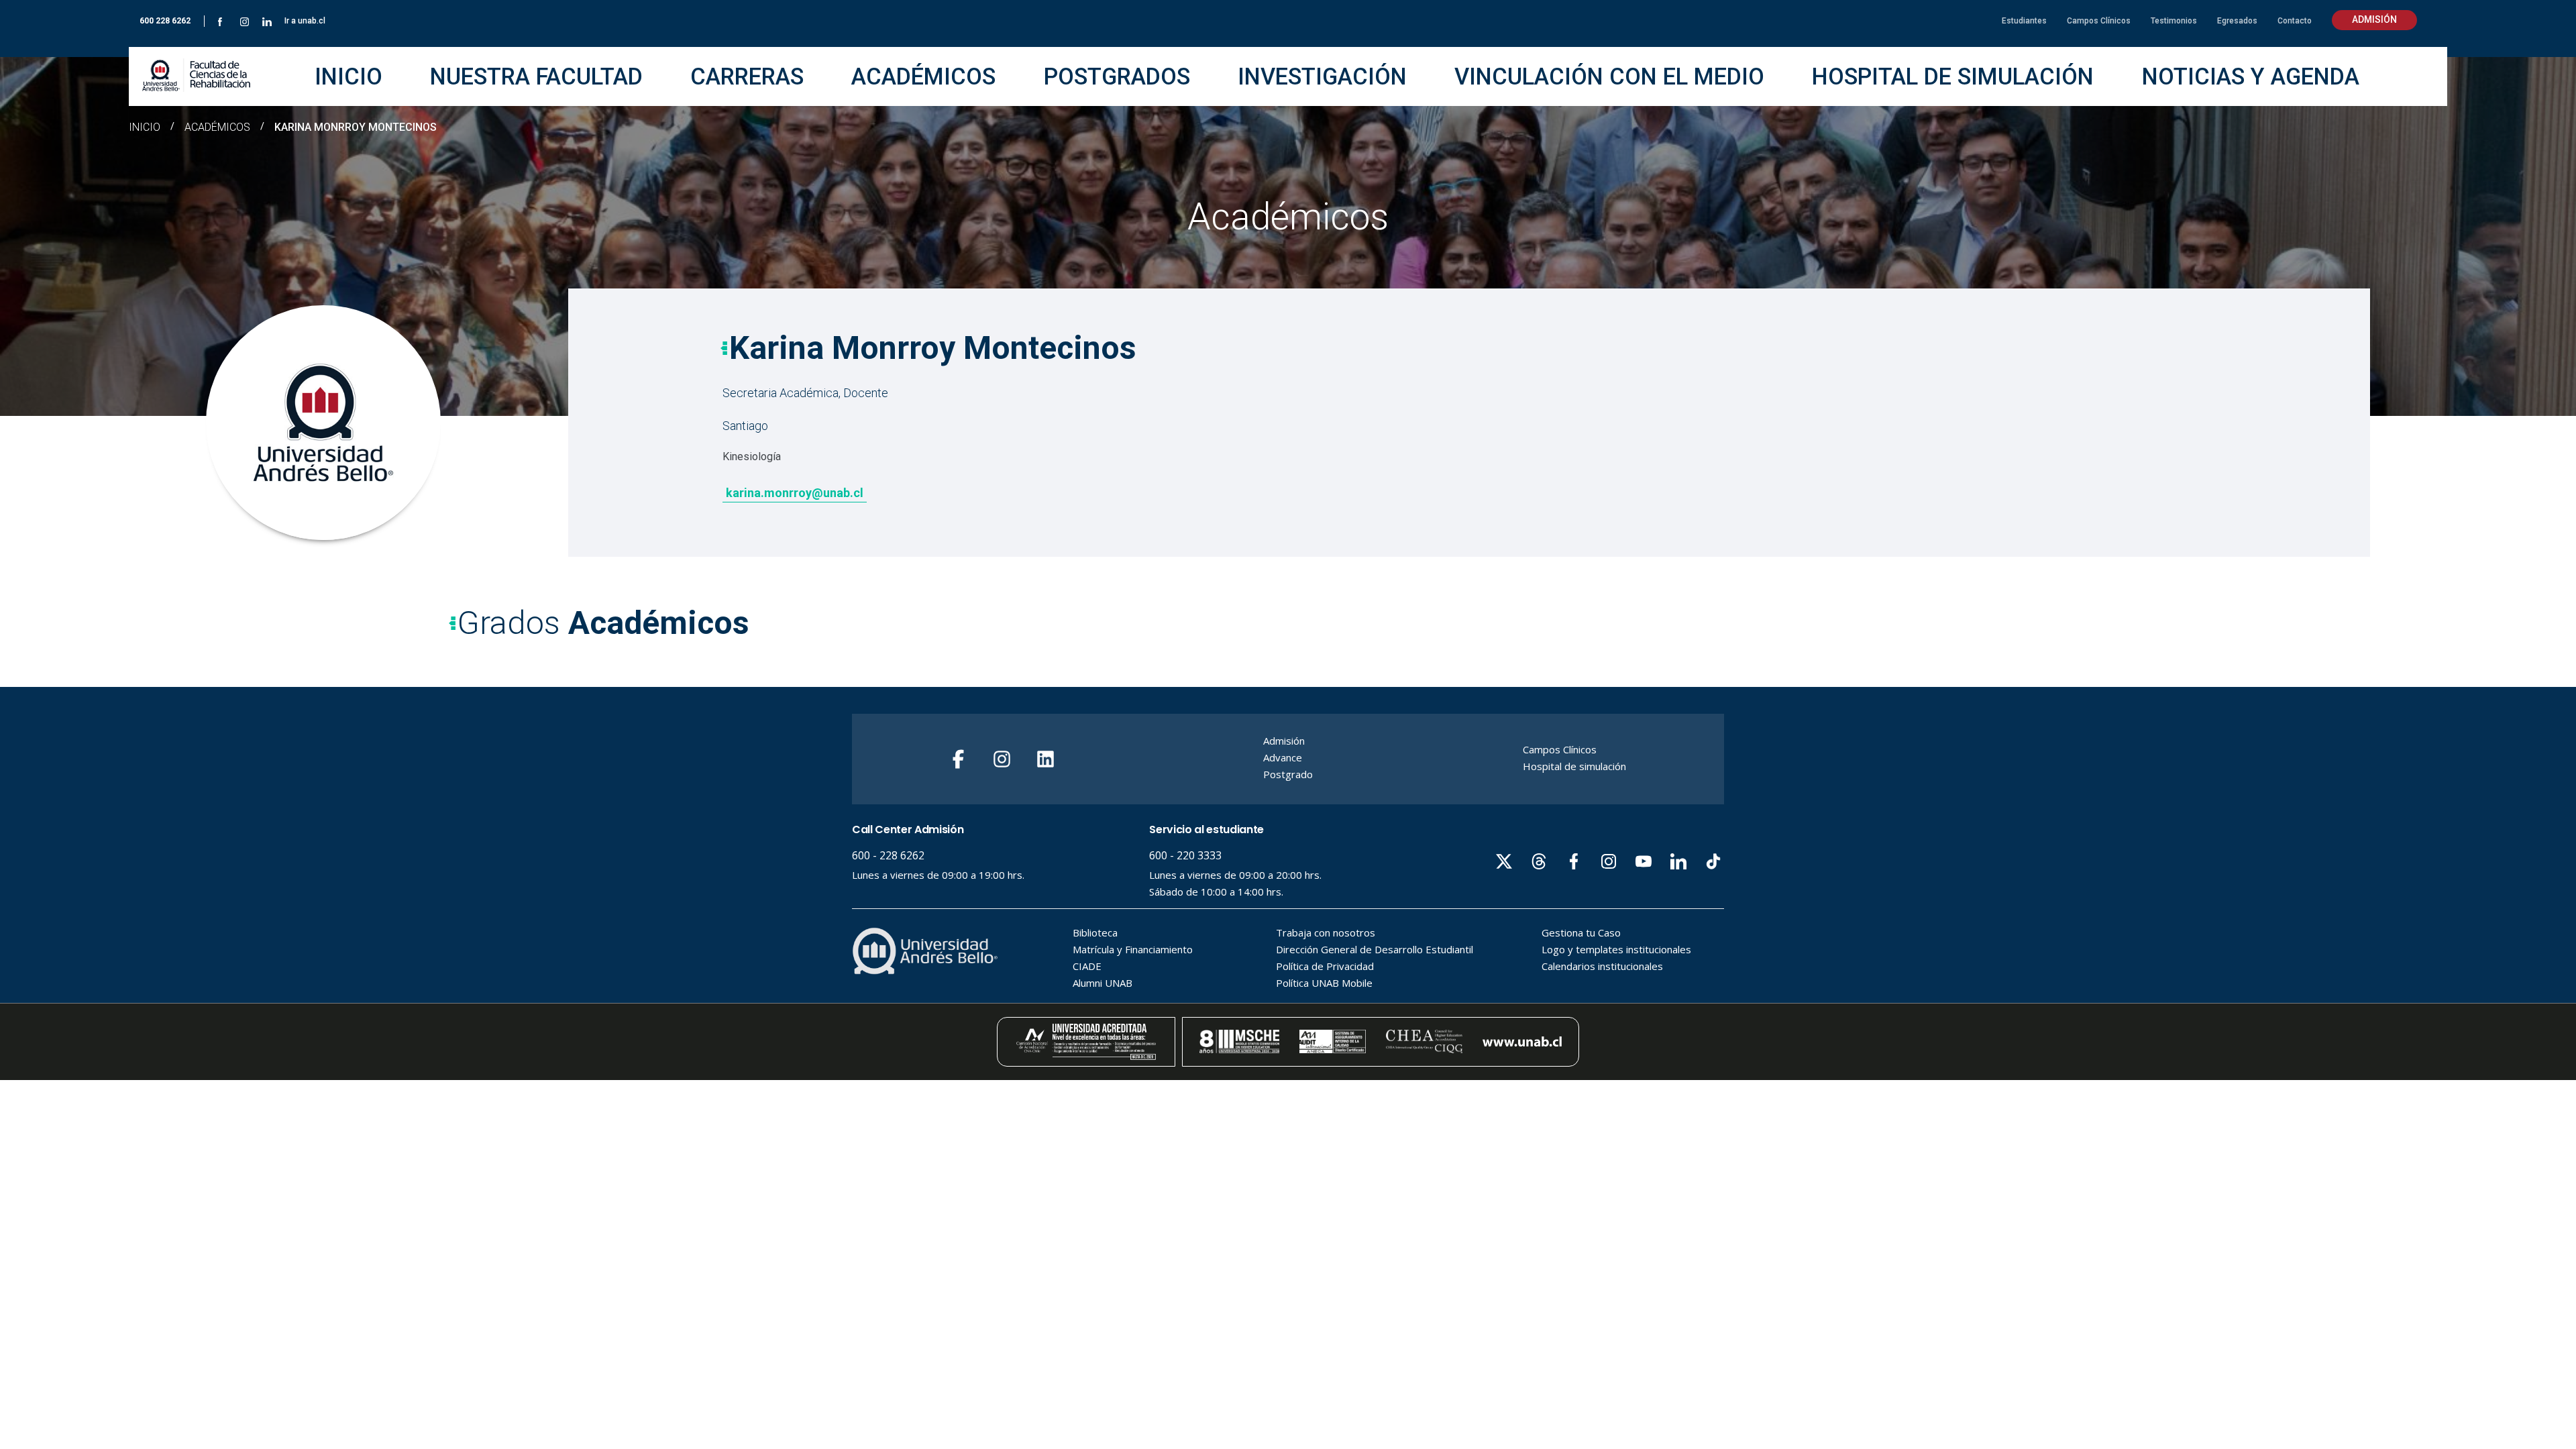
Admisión (2374, 19)
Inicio (145, 127)
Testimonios (2174, 21)
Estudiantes (2024, 21)
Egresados (2237, 21)
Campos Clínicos (2099, 21)
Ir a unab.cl (305, 21)
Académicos (217, 127)
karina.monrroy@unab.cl (795, 493)
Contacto (2295, 21)
